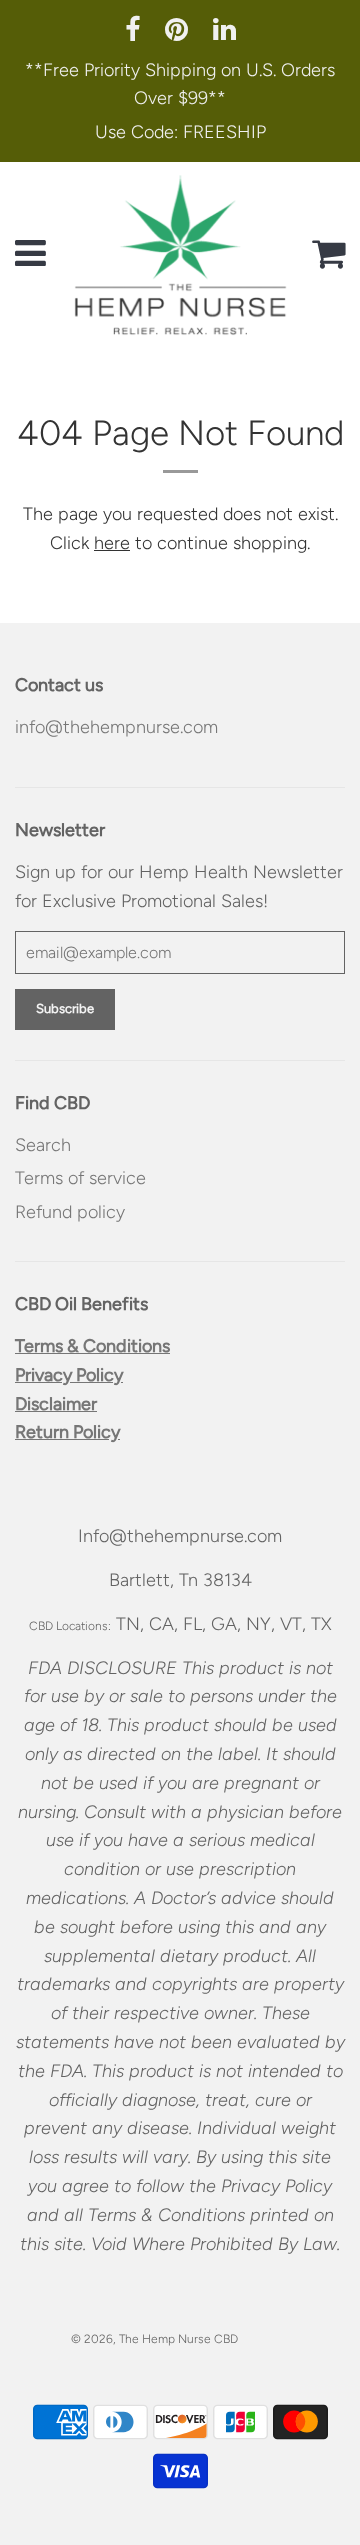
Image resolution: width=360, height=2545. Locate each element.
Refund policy (70, 1212)
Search (43, 1145)
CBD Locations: (70, 1626)
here (112, 543)
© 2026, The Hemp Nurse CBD (154, 2339)
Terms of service (80, 1178)
